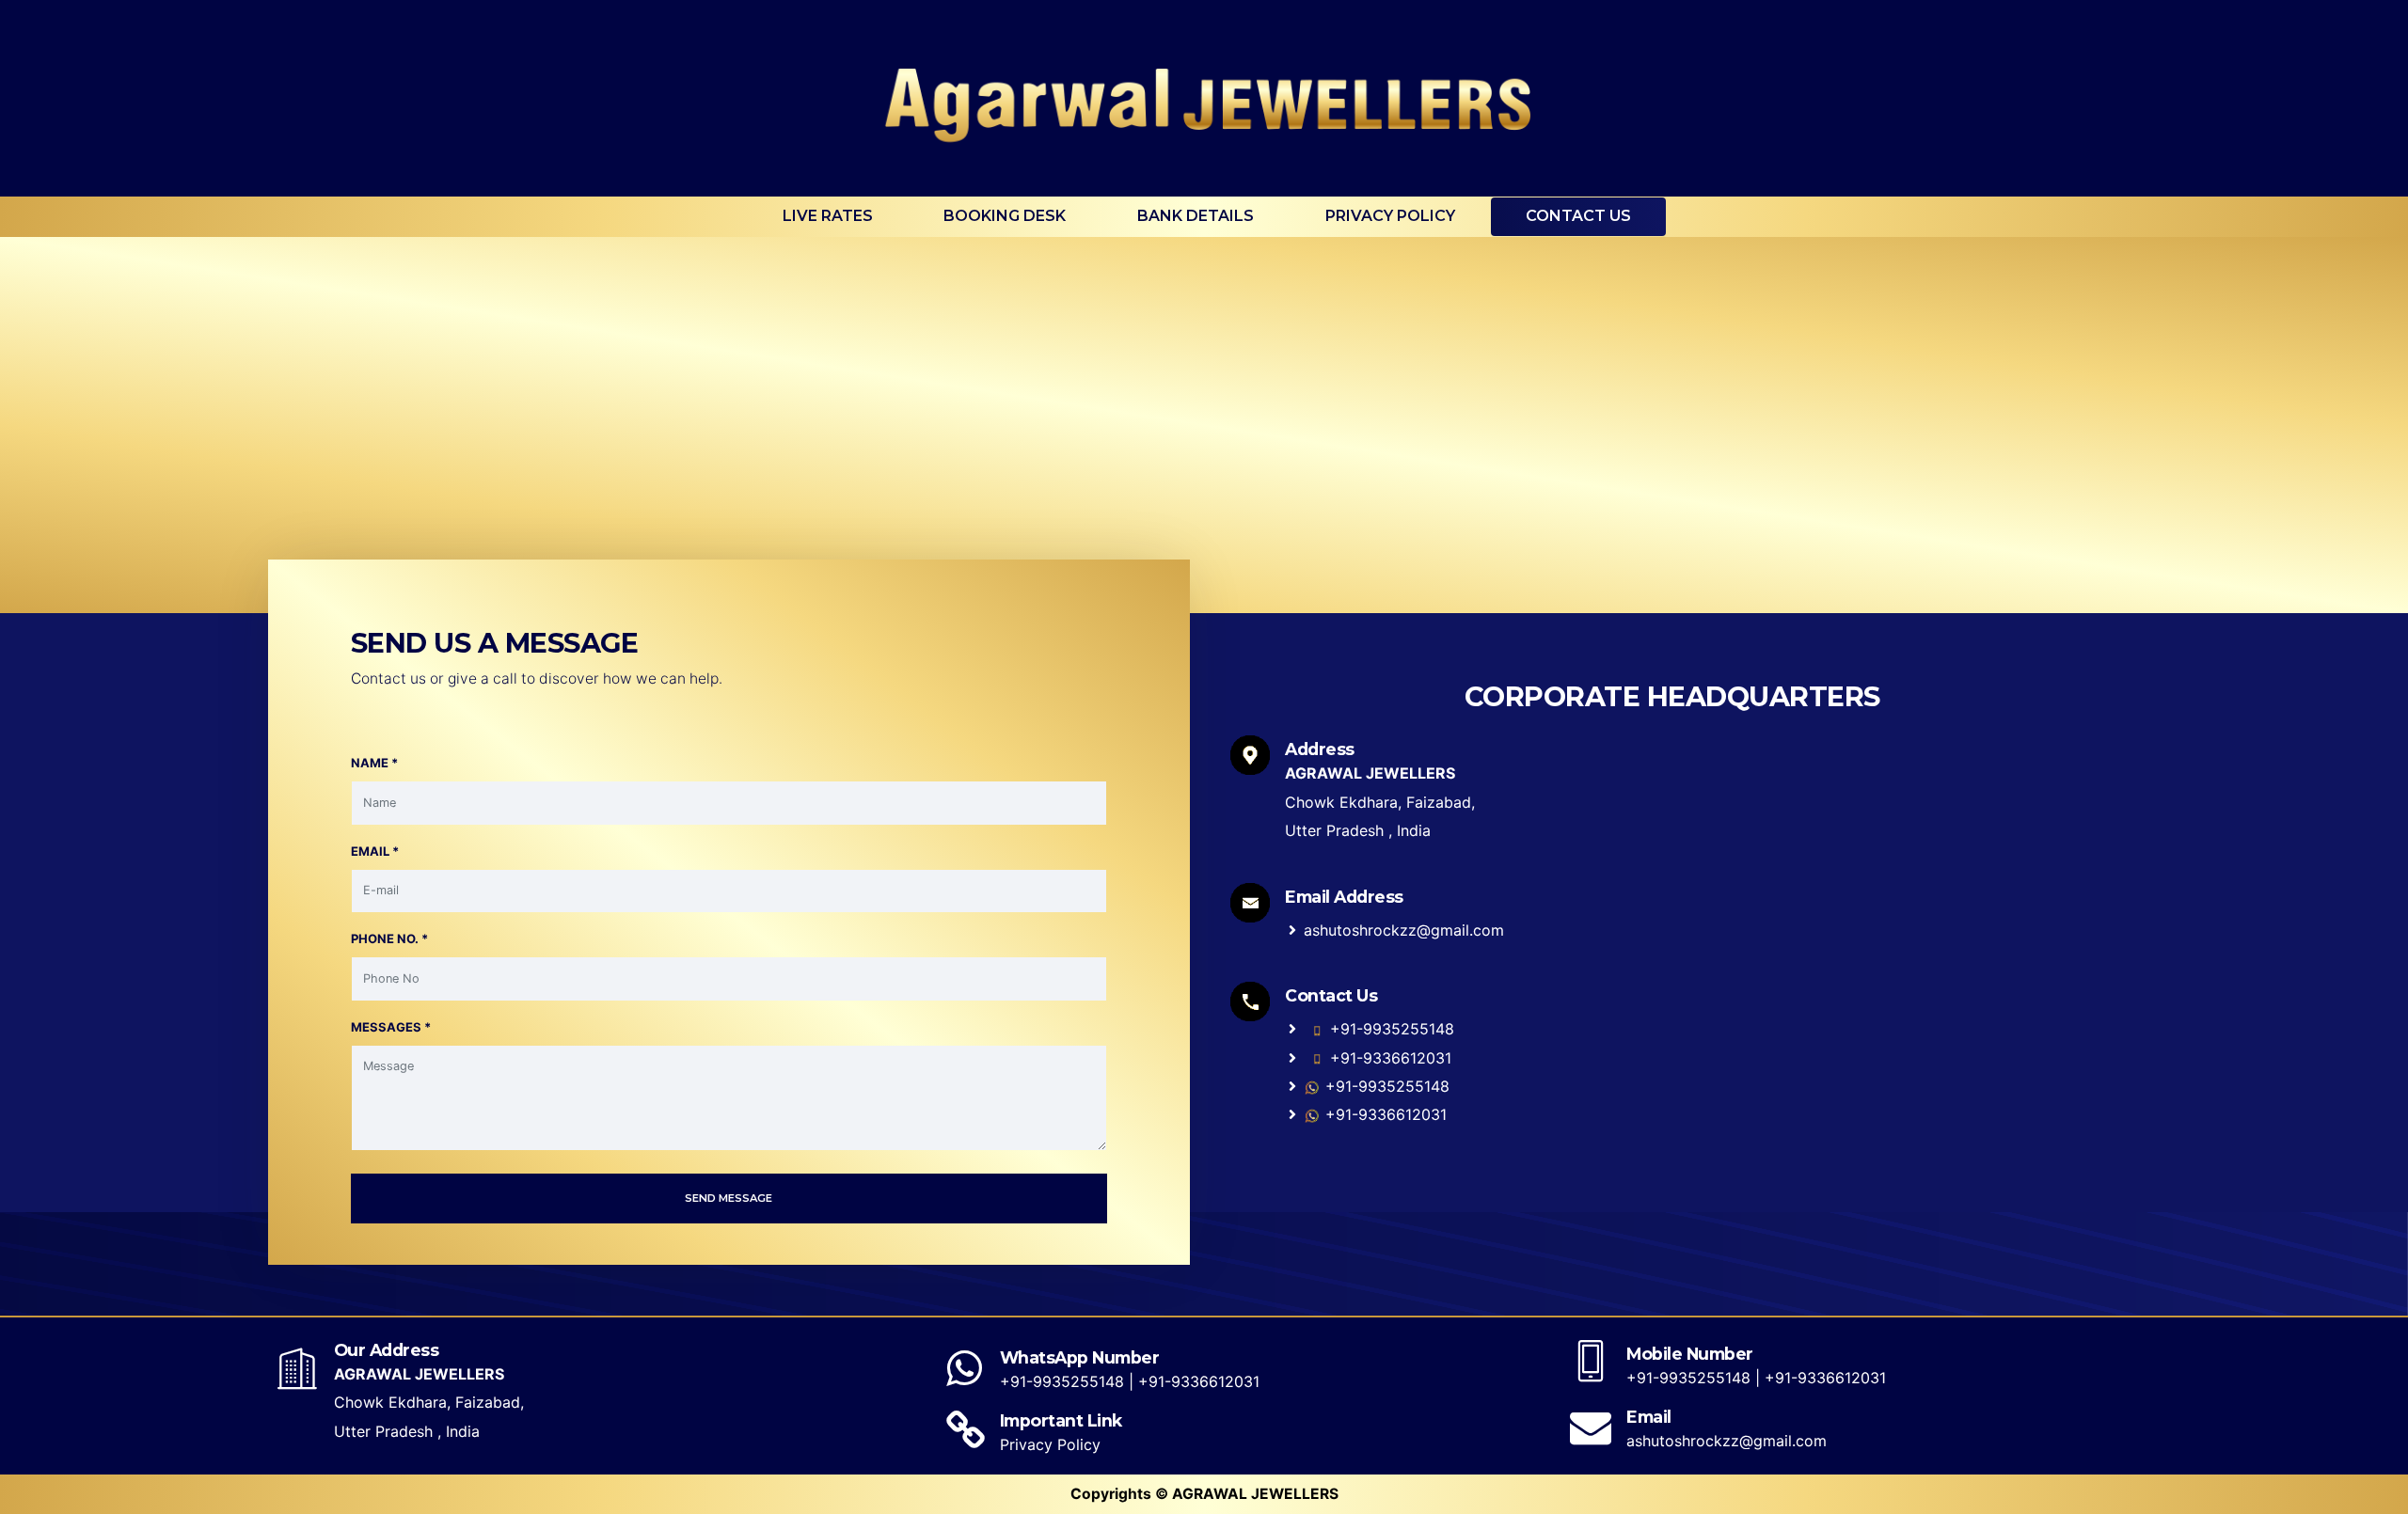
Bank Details (1196, 216)
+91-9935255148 (1390, 1029)
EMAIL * (375, 851)
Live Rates (828, 216)
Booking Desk (1005, 216)
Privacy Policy (1390, 216)
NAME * (374, 763)
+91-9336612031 (1388, 1058)
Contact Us (1578, 216)
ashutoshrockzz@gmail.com (1404, 930)
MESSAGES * (391, 1027)
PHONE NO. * (389, 938)
